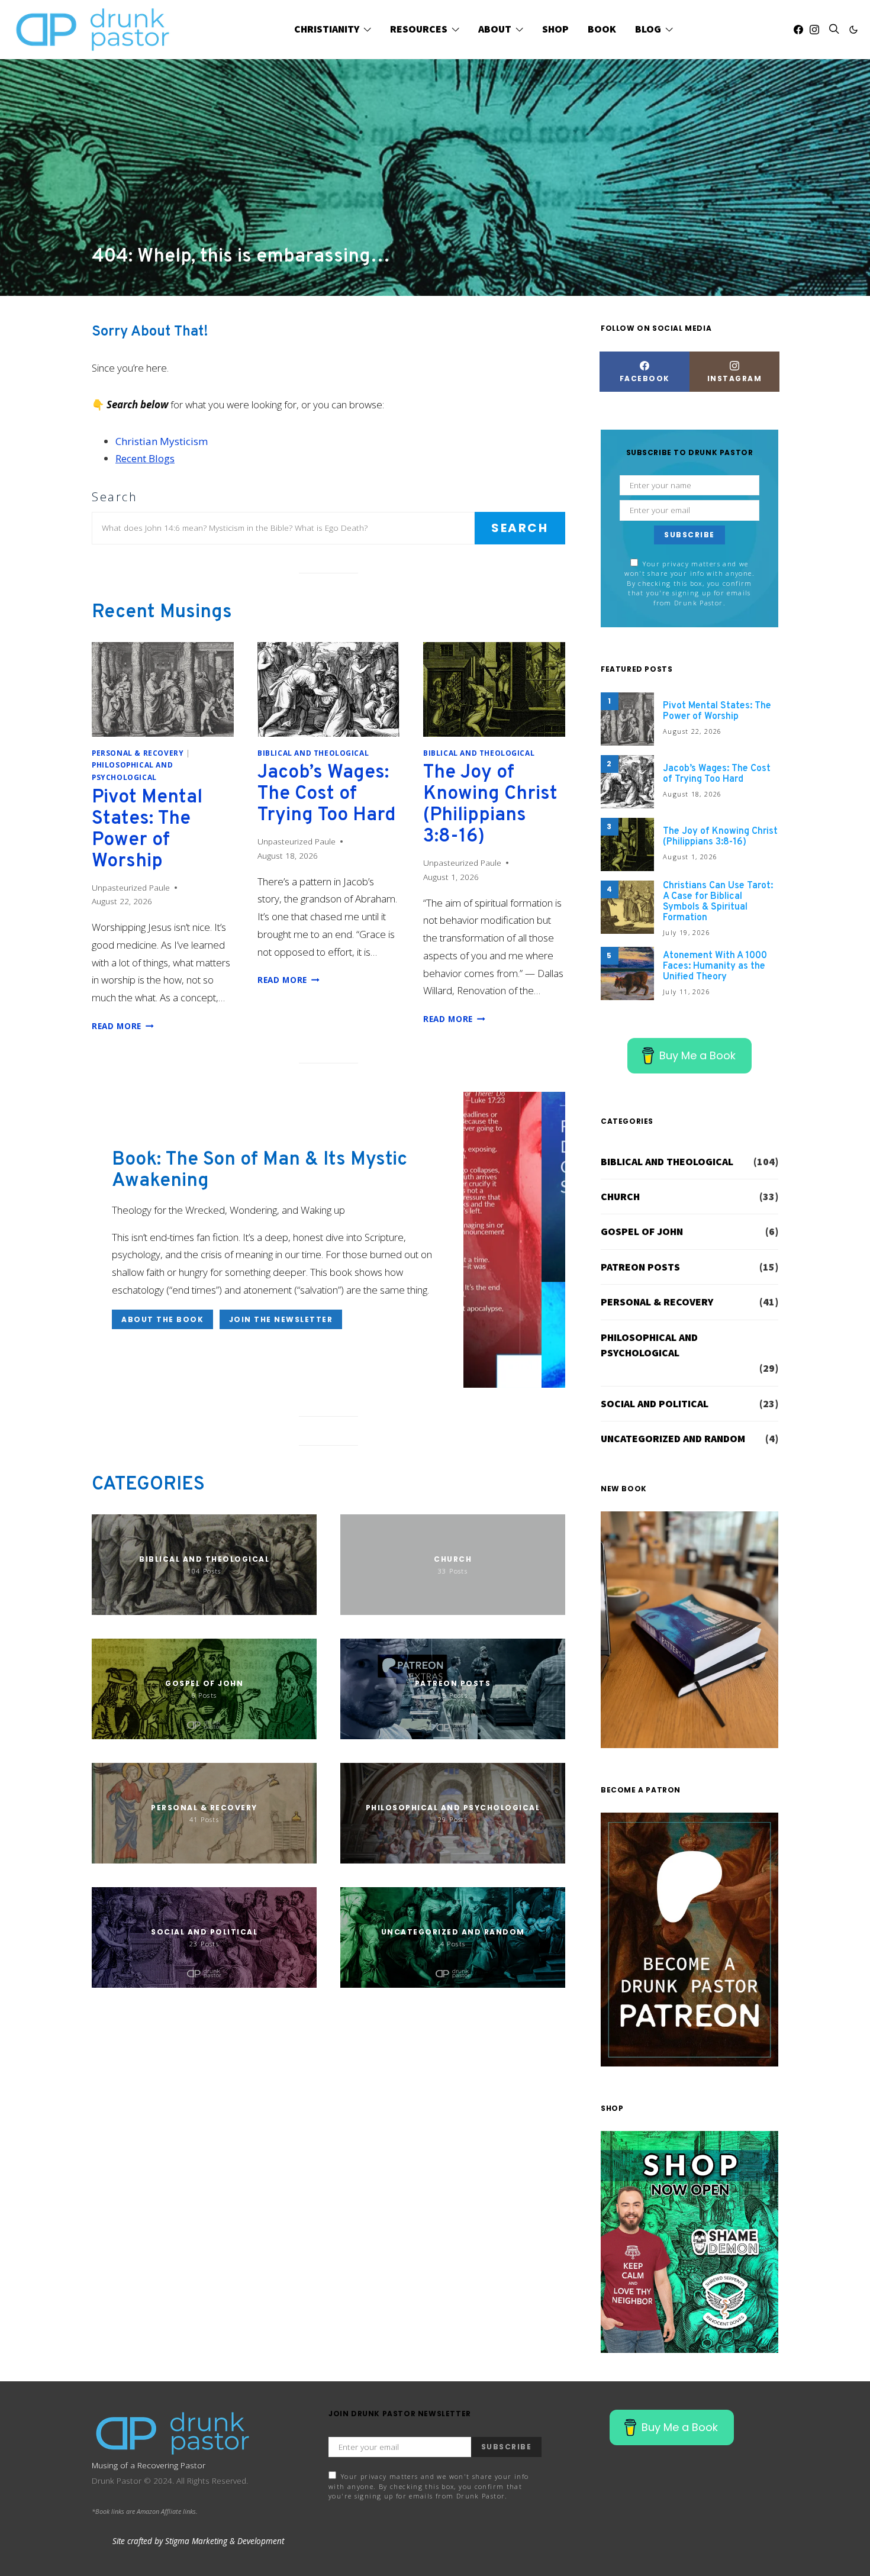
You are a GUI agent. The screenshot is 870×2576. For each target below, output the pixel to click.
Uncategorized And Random (673, 1439)
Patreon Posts (640, 1267)
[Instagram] (814, 30)
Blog (648, 29)
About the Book (162, 1319)
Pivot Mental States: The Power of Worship (147, 830)
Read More (123, 1026)
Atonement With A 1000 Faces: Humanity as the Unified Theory (715, 966)
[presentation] (163, 689)
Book (602, 29)
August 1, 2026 (690, 857)
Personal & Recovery (138, 753)
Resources (419, 29)
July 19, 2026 (687, 932)
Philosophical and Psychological (649, 1345)
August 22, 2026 (692, 731)
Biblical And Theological (313, 753)
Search (115, 497)
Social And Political (655, 1404)
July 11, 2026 (687, 992)
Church (620, 1197)
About (495, 29)
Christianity (327, 29)
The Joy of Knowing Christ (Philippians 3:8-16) (490, 805)
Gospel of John (642, 1231)
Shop (555, 29)
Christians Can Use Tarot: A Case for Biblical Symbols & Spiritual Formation (718, 902)
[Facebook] (798, 30)
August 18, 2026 (692, 794)
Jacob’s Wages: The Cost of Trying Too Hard (327, 794)
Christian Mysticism (162, 441)
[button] (853, 30)
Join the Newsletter (281, 1319)
